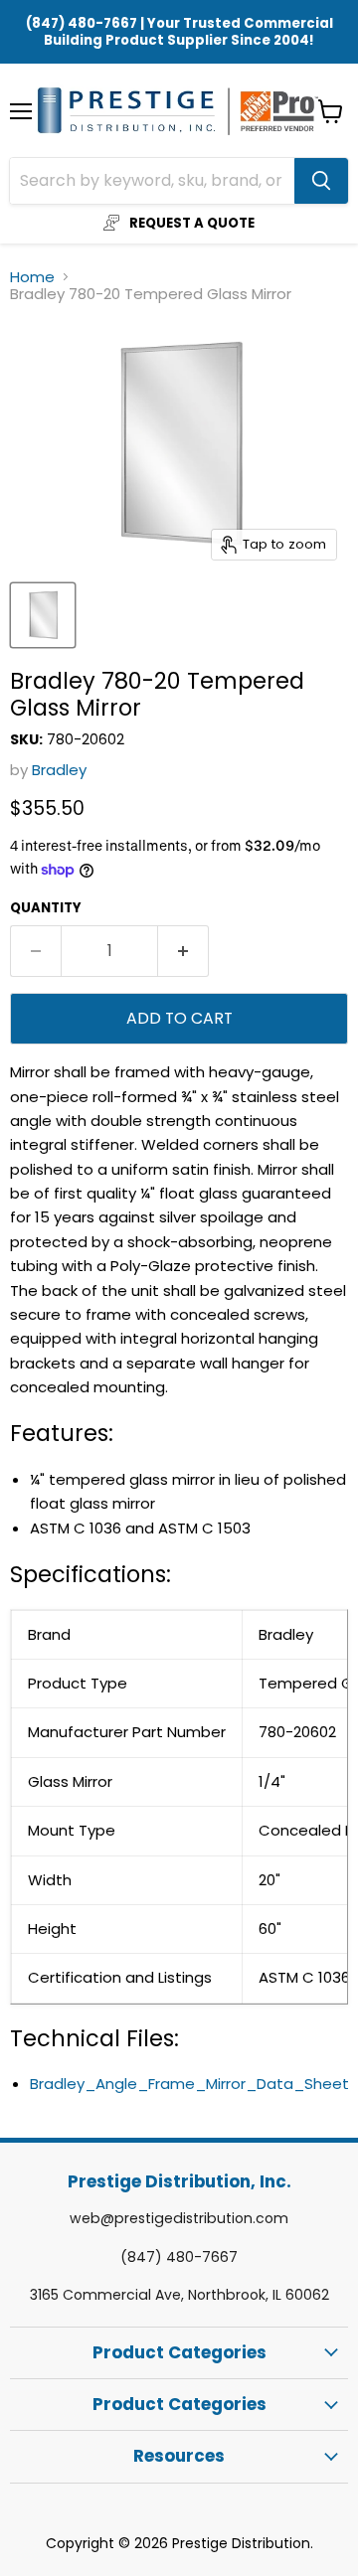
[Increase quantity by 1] (183, 951)
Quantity (46, 908)
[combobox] (152, 181)
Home (32, 277)
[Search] (321, 181)
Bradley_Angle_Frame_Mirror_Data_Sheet (189, 2084)
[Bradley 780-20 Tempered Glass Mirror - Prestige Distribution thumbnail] (43, 615)
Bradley (59, 770)
